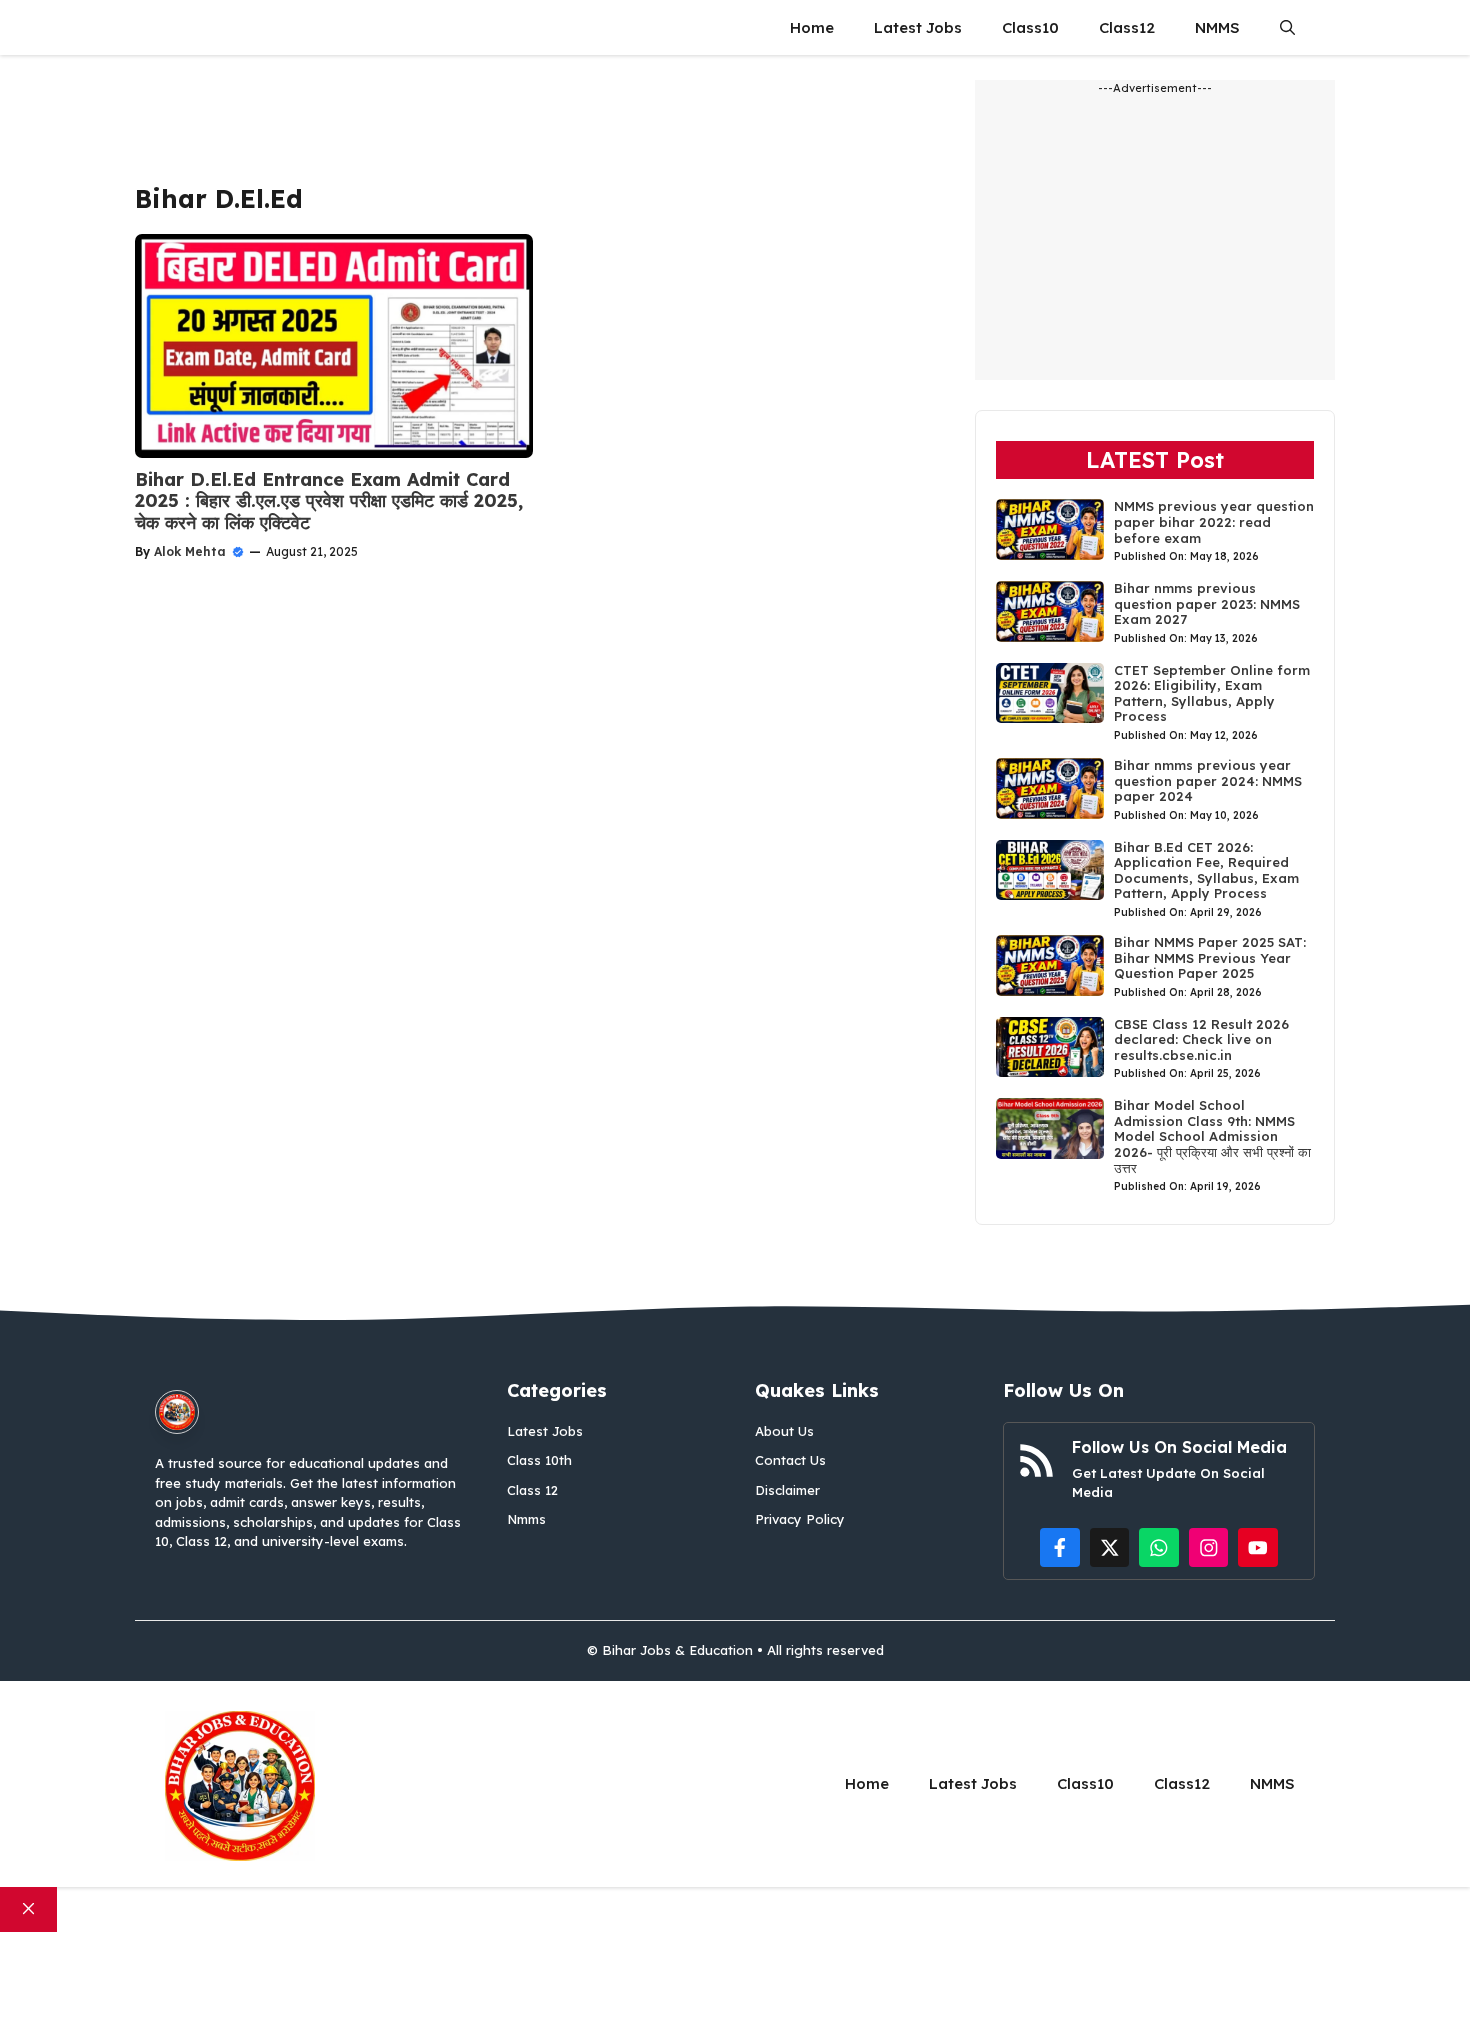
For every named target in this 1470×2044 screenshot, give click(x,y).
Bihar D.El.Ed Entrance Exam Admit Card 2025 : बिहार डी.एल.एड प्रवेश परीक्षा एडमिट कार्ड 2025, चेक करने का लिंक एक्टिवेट (329, 501)
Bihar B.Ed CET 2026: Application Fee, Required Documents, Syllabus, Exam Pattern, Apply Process (1206, 870)
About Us (784, 1431)
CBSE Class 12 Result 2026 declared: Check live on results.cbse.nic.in (1201, 1039)
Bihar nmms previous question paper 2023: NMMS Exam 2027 (1207, 603)
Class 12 (532, 1490)
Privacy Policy (800, 1519)
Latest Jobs (918, 27)
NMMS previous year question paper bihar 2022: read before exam (1214, 521)
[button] (1287, 27)
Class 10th (539, 1460)
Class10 (1030, 27)
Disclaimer (787, 1490)
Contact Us (790, 1460)
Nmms (526, 1519)
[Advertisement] (543, 125)
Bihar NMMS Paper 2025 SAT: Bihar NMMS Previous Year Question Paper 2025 (1210, 957)
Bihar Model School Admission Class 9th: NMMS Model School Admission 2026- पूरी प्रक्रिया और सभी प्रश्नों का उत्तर (1212, 1136)
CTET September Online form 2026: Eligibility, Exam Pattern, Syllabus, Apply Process (1212, 693)
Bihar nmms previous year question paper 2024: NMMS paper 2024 (1208, 780)
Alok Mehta (190, 551)
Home (812, 27)
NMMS (1217, 27)
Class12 (1127, 27)
